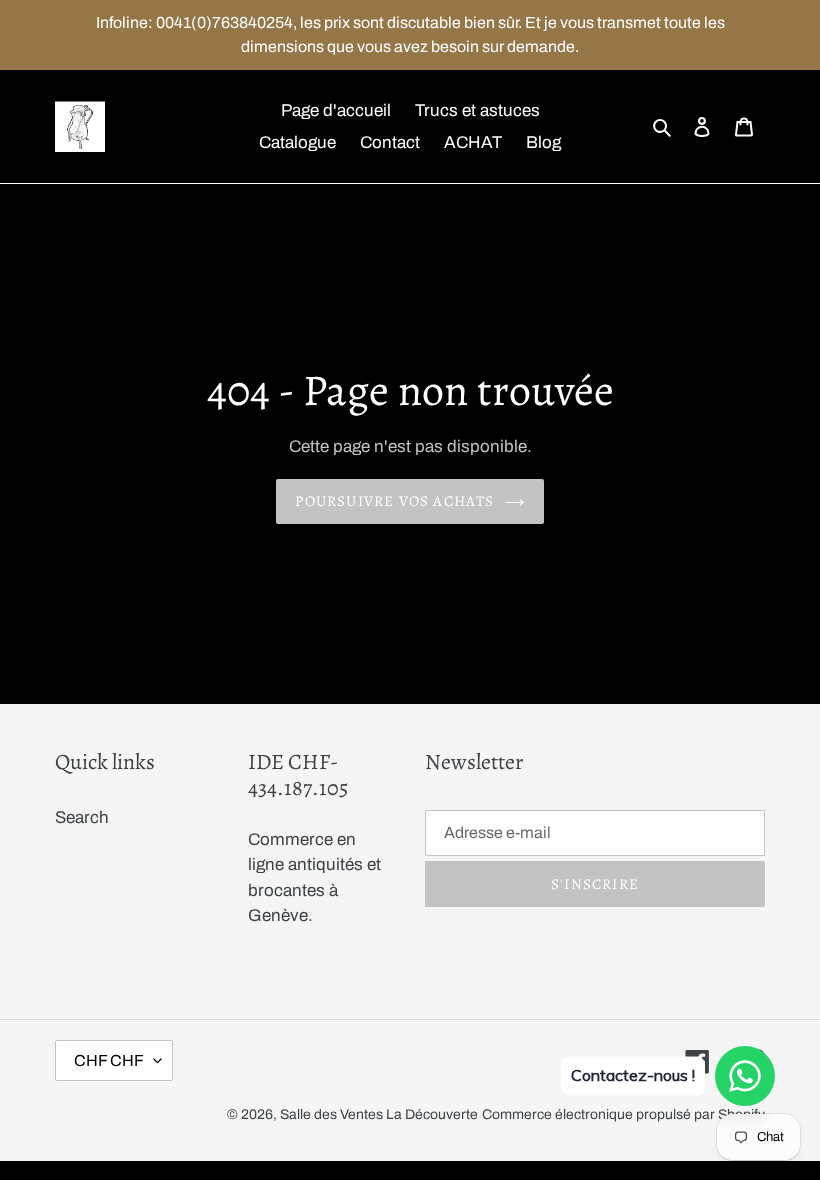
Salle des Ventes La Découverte (379, 1114)
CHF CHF (109, 1060)
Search (82, 817)
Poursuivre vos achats (394, 501)
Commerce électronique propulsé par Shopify (623, 1114)
